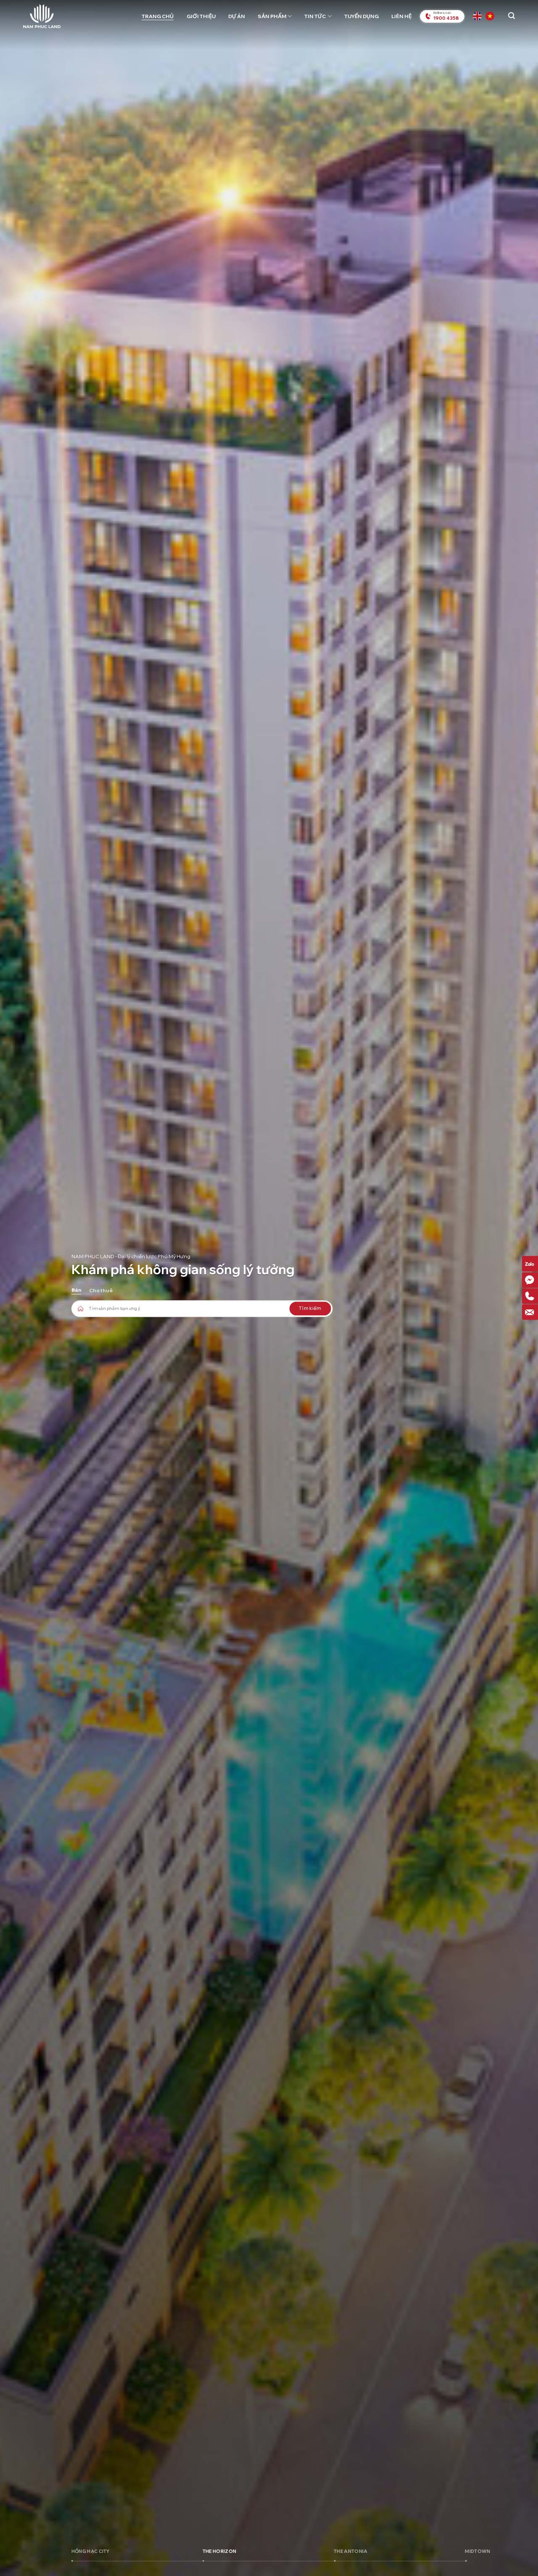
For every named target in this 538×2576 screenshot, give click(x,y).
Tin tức (315, 16)
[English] (478, 16)
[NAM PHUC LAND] (42, 16)
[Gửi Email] (530, 1312)
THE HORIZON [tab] (220, 2551)
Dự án (237, 16)
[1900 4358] (530, 1296)
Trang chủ (158, 16)
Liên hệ (401, 16)
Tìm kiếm (310, 1308)
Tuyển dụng (361, 16)
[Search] (512, 16)
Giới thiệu (201, 16)
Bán (76, 1290)
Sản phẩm (272, 16)
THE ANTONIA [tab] (351, 2551)
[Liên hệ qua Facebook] (530, 1280)
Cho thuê (101, 1290)
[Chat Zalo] (530, 1264)
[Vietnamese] (491, 16)
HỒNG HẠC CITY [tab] (91, 2551)
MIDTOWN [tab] (477, 2551)
